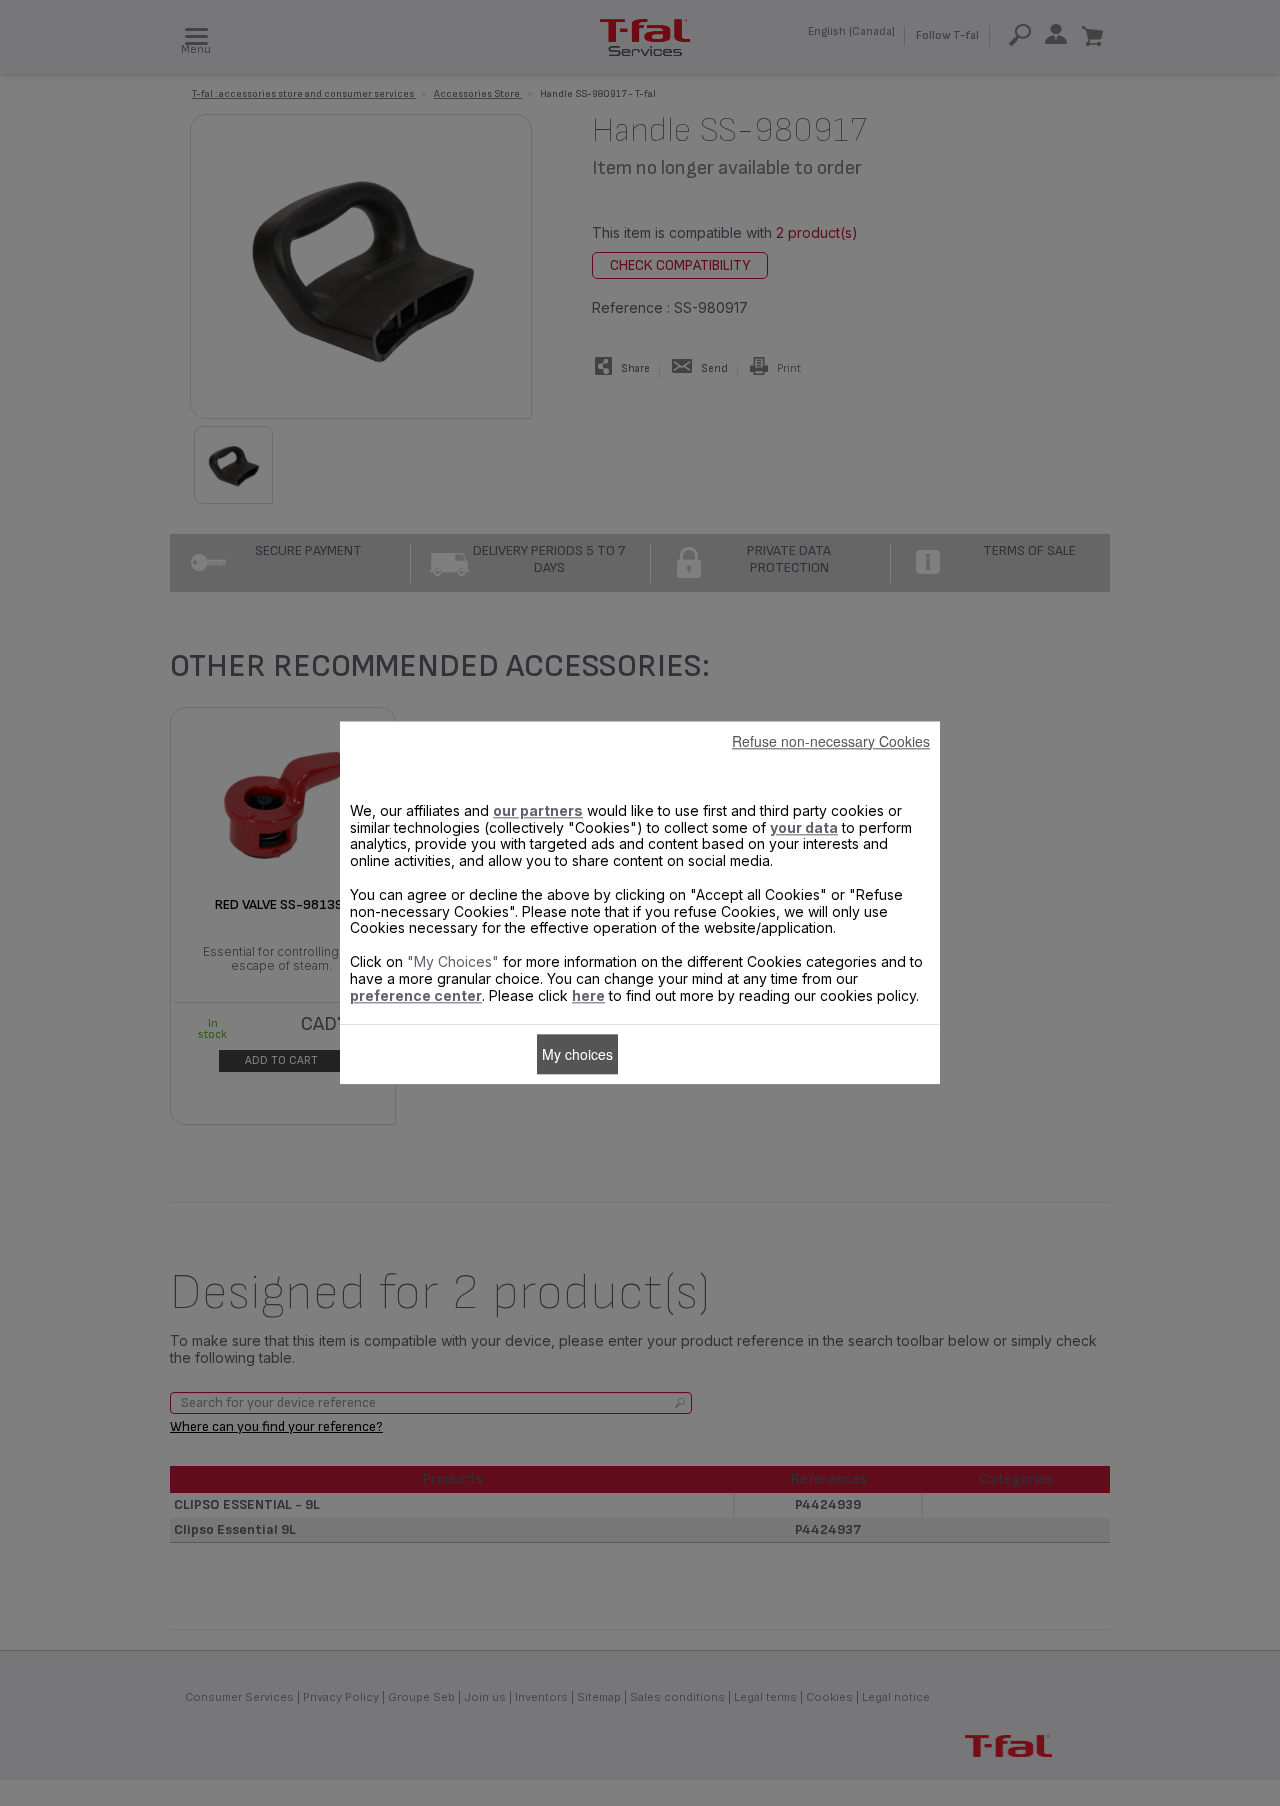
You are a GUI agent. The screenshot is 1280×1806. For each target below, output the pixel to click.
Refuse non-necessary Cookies (831, 741)
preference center (416, 995)
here (588, 995)
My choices (577, 1054)
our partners (538, 810)
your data (804, 827)
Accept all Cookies (686, 1054)
